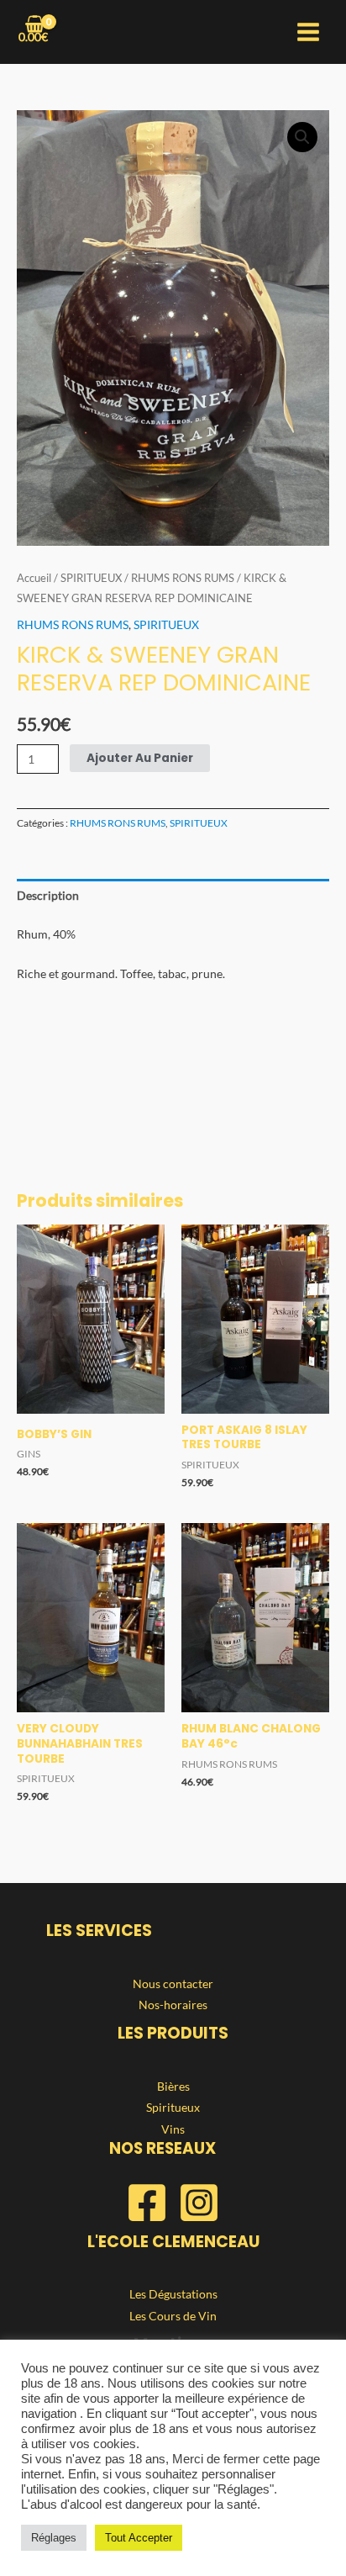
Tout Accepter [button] (139, 2538)
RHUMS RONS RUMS (183, 578)
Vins (173, 2129)
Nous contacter (173, 1984)
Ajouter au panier (140, 758)
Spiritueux (173, 2107)
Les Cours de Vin (173, 2316)
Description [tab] (48, 895)
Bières (173, 2086)
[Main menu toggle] (309, 32)
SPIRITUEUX (91, 578)
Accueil (34, 578)
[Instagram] (199, 2203)
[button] (302, 137)
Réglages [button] (54, 2538)
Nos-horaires (173, 2005)
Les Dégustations (173, 2294)
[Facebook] (147, 2203)
